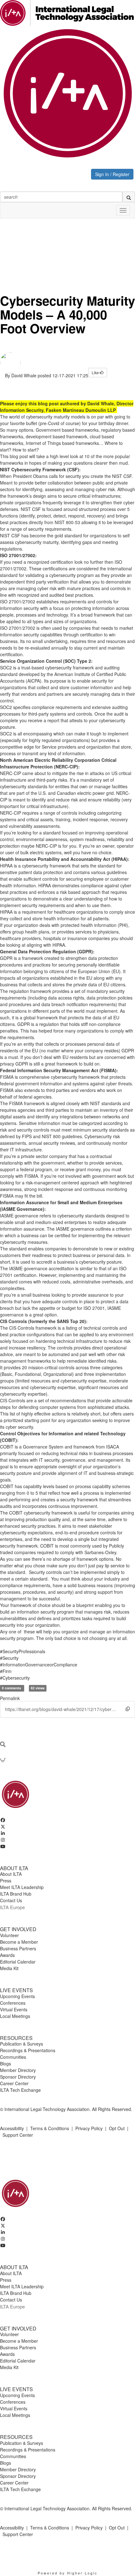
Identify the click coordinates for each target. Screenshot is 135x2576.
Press (6, 1881)
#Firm (6, 1671)
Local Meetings (15, 2016)
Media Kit (9, 1968)
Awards (7, 1955)
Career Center (14, 2083)
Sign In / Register (112, 174)
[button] (128, 1709)
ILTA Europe (12, 1907)
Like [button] (96, 372)
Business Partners (18, 1948)
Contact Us (11, 1900)
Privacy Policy (89, 2128)
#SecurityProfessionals (23, 1651)
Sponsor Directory (18, 2077)
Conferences (13, 2003)
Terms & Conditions (50, 2128)
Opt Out (117, 2128)
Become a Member (19, 1942)
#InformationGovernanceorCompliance (39, 1665)
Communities (13, 2057)
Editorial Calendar (18, 1962)
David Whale (24, 375)
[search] (129, 197)
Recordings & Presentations (28, 2050)
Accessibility (12, 2128)
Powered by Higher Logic (68, 2573)
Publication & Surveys (22, 2044)
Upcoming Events (17, 1996)
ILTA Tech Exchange (20, 2090)
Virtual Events (14, 2009)
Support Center (18, 2135)
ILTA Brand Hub (16, 1894)
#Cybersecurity (15, 1678)
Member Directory (18, 2070)
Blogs (5, 2064)
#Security (9, 1658)
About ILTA (11, 1874)
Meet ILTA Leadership (22, 1887)
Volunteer (9, 1935)
